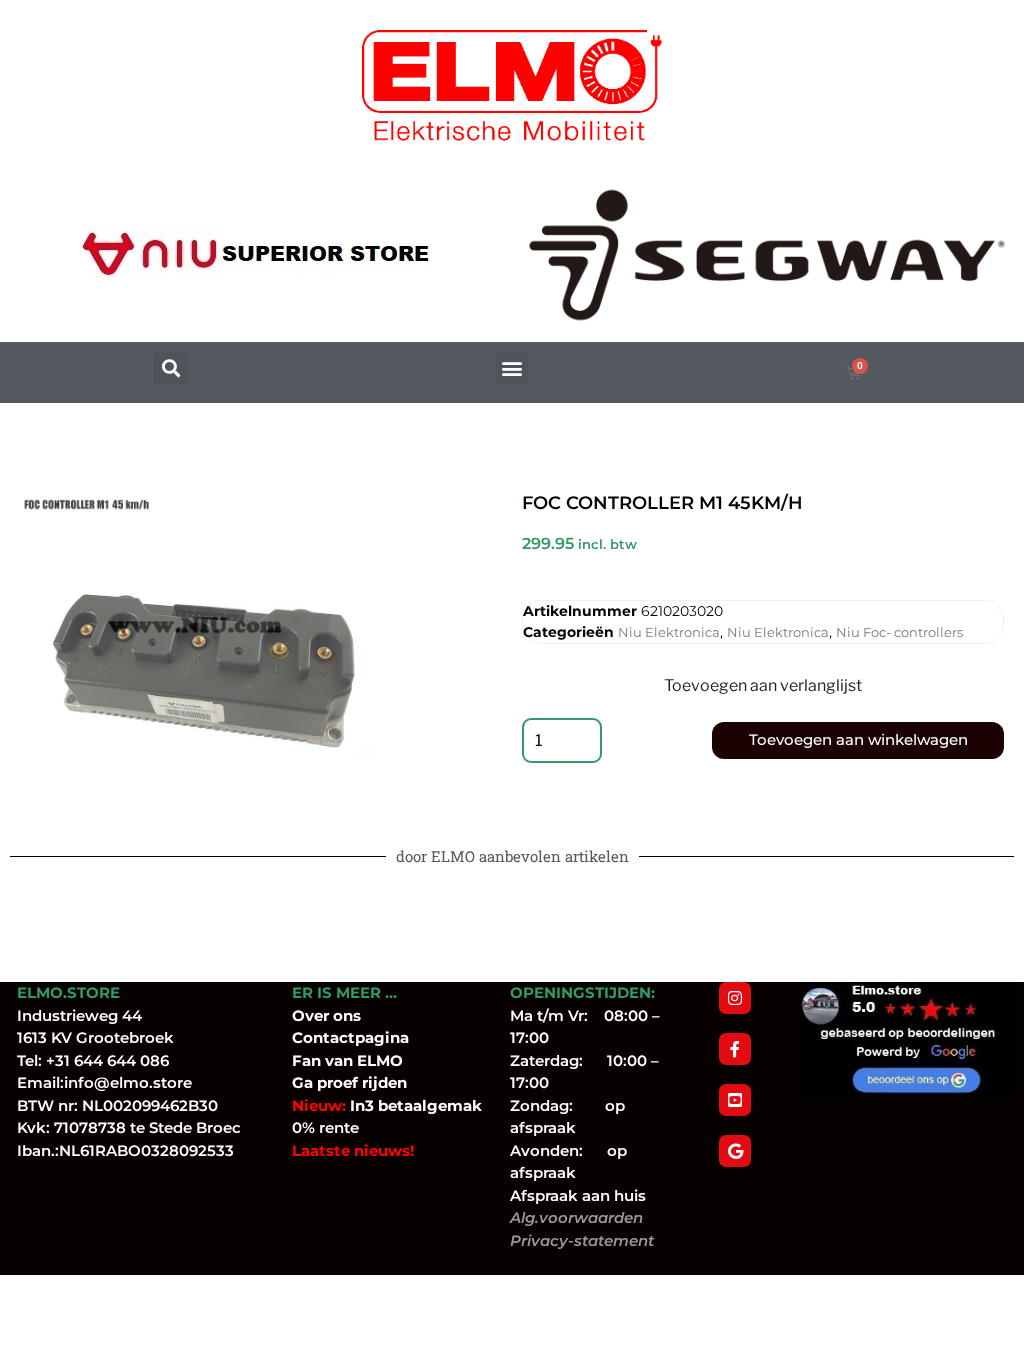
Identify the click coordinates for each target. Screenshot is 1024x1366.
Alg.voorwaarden (576, 1217)
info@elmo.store (128, 1082)
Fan (306, 1060)
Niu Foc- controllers (899, 632)
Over (312, 1015)
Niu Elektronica (669, 632)
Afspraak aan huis (578, 1195)
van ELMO (362, 1060)
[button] (170, 368)
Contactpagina (350, 1037)
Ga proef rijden (349, 1082)
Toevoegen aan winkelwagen (858, 739)
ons (347, 1015)
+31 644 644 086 (107, 1060)
